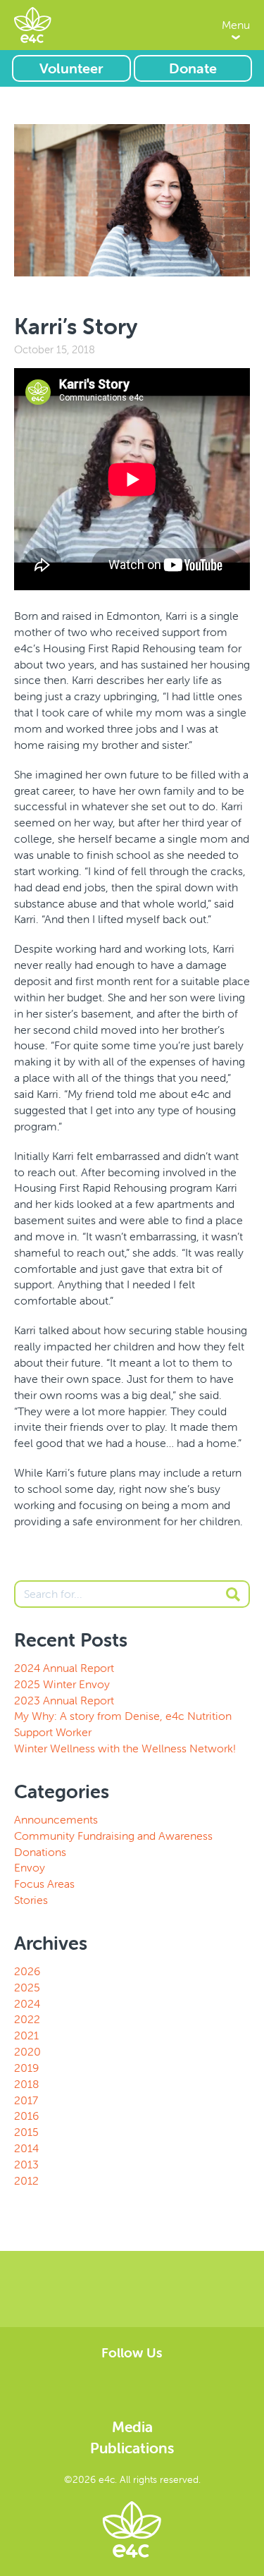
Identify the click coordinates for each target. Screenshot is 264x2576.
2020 (27, 2051)
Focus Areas (44, 1884)
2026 (27, 1971)
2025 (27, 1987)
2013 (26, 2164)
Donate (193, 68)
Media (132, 2427)
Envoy (30, 1867)
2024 (27, 2003)
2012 (26, 2180)
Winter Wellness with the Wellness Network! (125, 1748)
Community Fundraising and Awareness (113, 1836)
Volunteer (71, 68)
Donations (40, 1852)
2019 (26, 2068)
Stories (31, 1900)
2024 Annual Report (64, 1668)
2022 (27, 2019)
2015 (26, 2132)
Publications (132, 2448)
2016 (26, 2116)
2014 (26, 2148)
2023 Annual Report (64, 1700)
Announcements (56, 1819)
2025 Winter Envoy (62, 1684)
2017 (26, 2100)
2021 (26, 2035)
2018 (26, 2084)
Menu (236, 25)
